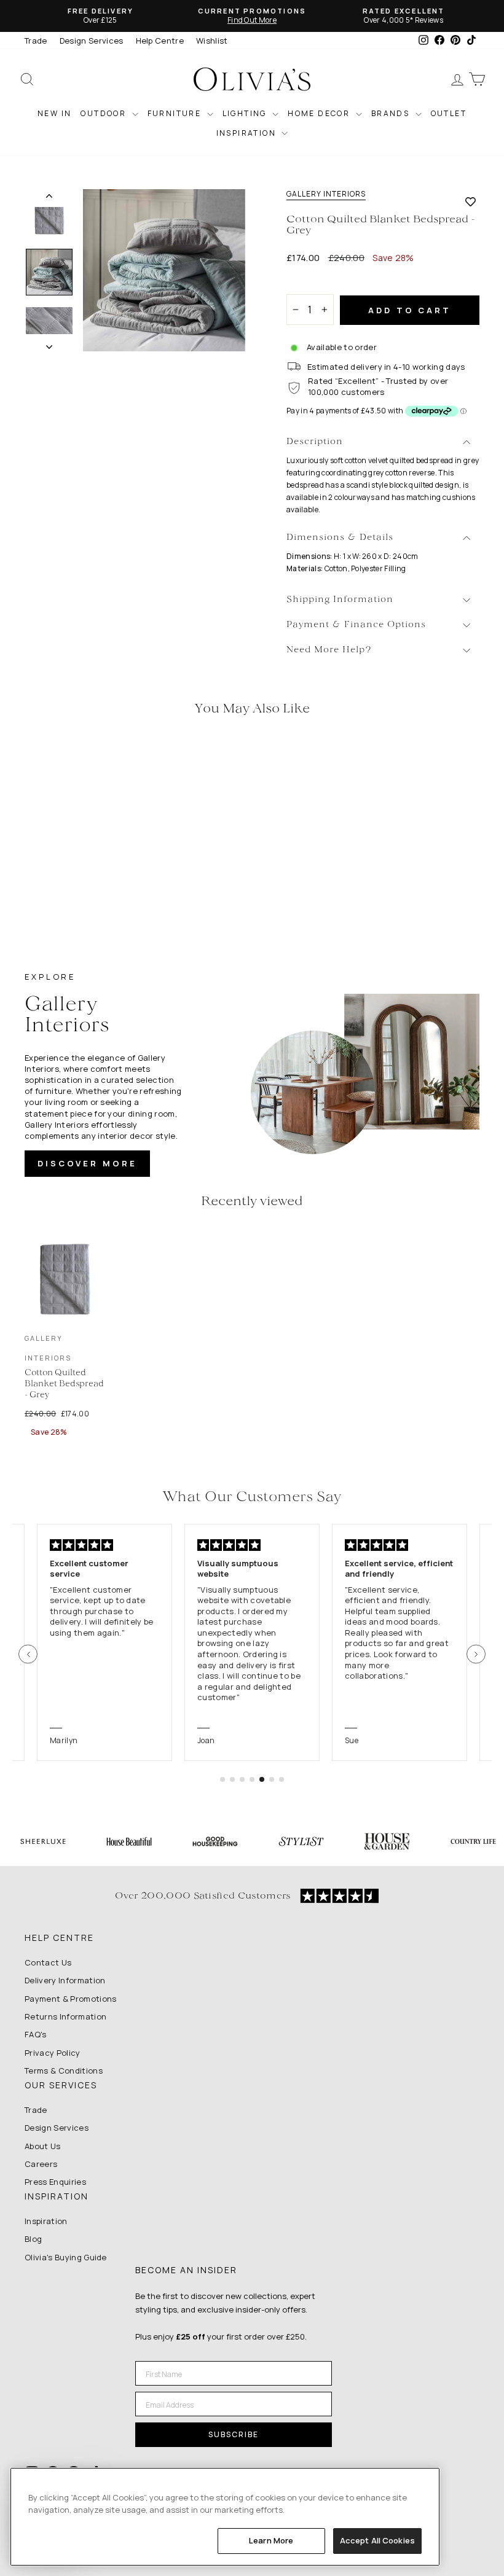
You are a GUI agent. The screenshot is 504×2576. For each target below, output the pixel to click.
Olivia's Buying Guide (66, 2257)
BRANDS (392, 113)
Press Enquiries (55, 2182)
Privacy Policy (53, 2053)
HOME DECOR (320, 113)
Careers (41, 2164)
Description (315, 442)
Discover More (87, 1163)
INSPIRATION (248, 133)
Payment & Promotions (71, 1999)
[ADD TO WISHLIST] (471, 201)
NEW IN (54, 113)
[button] (28, 1654)
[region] (225, 2517)
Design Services (92, 41)
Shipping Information (340, 600)
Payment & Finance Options (356, 625)
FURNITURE (176, 113)
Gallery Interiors (326, 194)
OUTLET (449, 113)
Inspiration (46, 2221)
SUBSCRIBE (234, 2434)
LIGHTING (246, 113)
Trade (36, 41)
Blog (33, 2239)
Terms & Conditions (64, 2071)
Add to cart (410, 310)
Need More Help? (329, 650)
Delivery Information (65, 1980)
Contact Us (48, 1962)
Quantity (310, 283)
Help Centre (160, 41)
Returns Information (65, 2016)
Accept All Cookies (377, 2540)
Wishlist (212, 41)
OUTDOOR (104, 113)
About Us (43, 2146)
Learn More (271, 2540)
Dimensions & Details (340, 538)
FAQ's (36, 2034)
